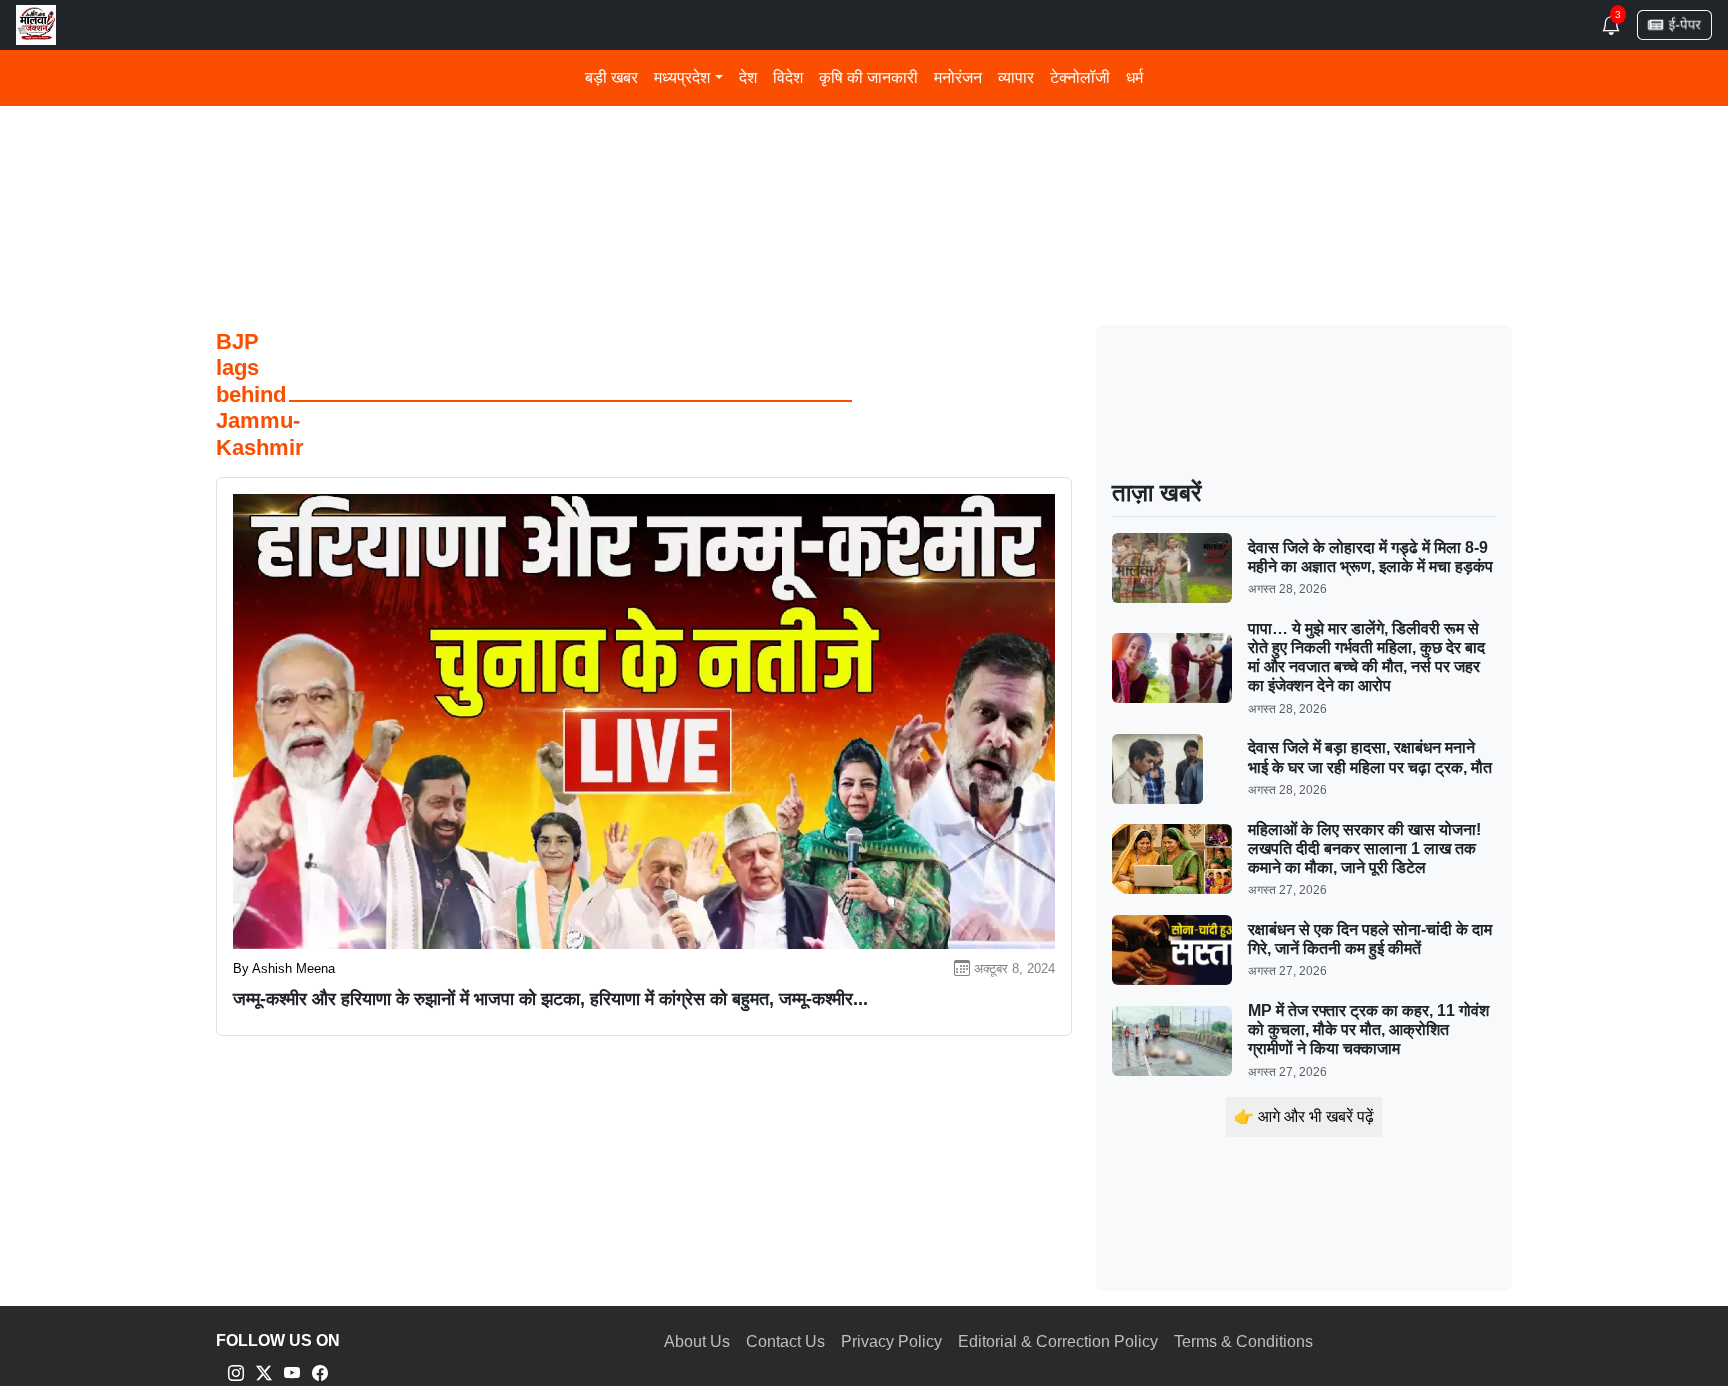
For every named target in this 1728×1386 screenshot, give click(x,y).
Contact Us (785, 1341)
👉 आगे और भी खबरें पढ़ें (1304, 1116)
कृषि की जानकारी (868, 77)
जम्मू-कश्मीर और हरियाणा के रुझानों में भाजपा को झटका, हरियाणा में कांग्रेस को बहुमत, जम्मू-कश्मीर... (550, 999)
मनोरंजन (958, 77)
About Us (697, 1341)
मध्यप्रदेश (682, 77)
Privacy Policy (891, 1341)
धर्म (1134, 77)
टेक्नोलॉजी (1080, 77)
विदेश (788, 77)
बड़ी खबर (611, 77)
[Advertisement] (816, 148)
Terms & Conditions (1243, 1341)
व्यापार (1016, 77)
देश (748, 77)
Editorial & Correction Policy (1058, 1341)
